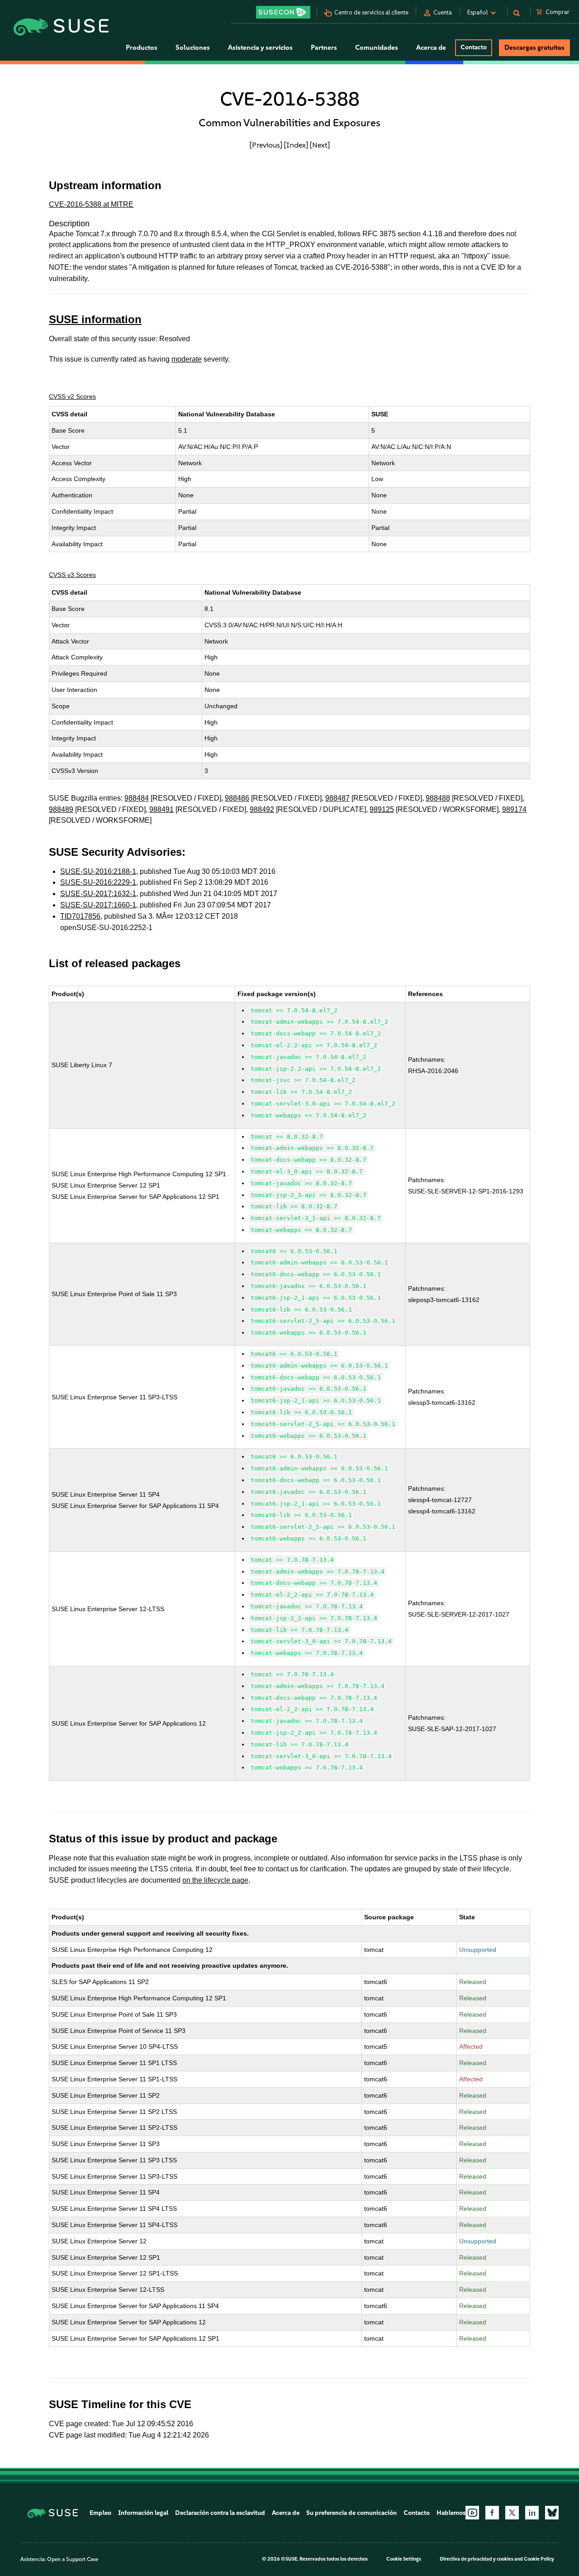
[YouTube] (472, 2513)
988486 (237, 798)
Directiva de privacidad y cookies (477, 2559)
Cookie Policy (539, 2559)
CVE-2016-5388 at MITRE (91, 204)
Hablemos (451, 2513)
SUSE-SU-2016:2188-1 (98, 871)
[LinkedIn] (532, 2513)
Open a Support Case (73, 2559)
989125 (382, 809)
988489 (61, 809)
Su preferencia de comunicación (351, 2513)
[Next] (320, 145)
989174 (514, 809)
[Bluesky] (552, 2513)
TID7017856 (80, 916)
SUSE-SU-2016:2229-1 (98, 882)
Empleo (100, 2513)
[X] (512, 2513)
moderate (187, 359)
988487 (337, 798)
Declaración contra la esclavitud (220, 2513)
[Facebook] (492, 2513)
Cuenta (443, 12)
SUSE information (95, 319)
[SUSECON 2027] (283, 12)
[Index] (296, 145)
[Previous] (266, 145)
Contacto (474, 47)
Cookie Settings (404, 2559)
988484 (137, 798)
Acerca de (286, 2513)
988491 (161, 809)
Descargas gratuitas (534, 48)
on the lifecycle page (215, 1880)
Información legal (143, 2513)
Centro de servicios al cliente (371, 12)
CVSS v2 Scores (72, 396)
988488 (438, 798)
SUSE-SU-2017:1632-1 (98, 894)
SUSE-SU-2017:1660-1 (98, 905)
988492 (262, 809)
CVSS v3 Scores (72, 575)
